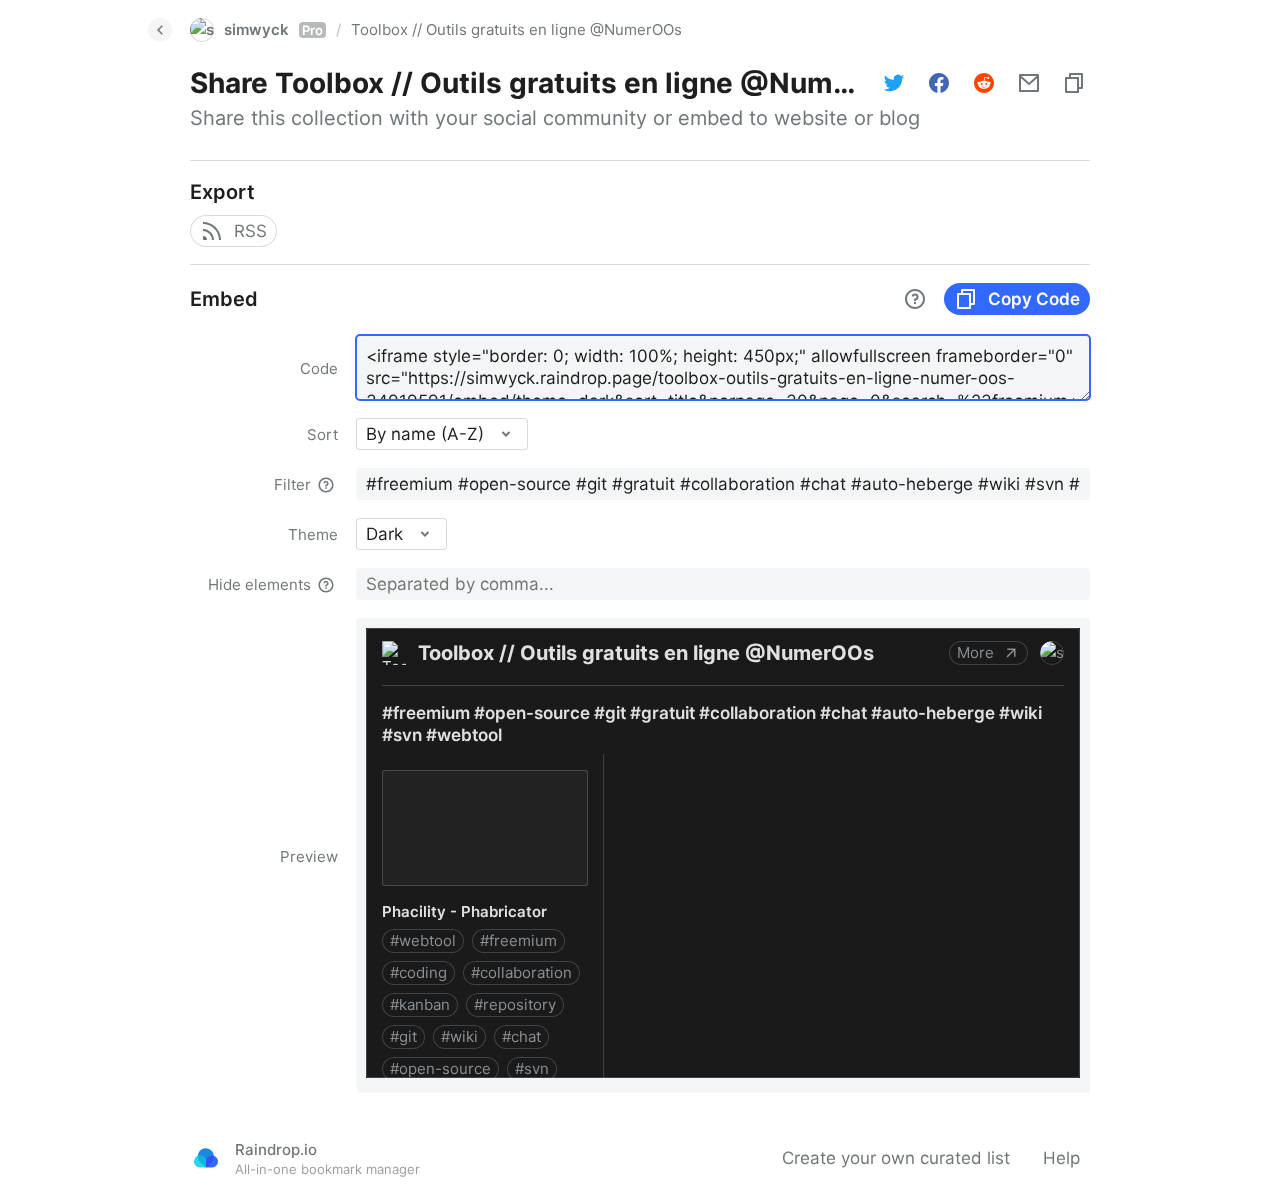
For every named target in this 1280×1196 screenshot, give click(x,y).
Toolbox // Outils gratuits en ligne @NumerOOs (516, 29)
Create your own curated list (896, 1158)
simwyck (273, 29)
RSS (250, 231)
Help (1061, 1158)
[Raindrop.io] (206, 1158)
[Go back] (160, 30)
